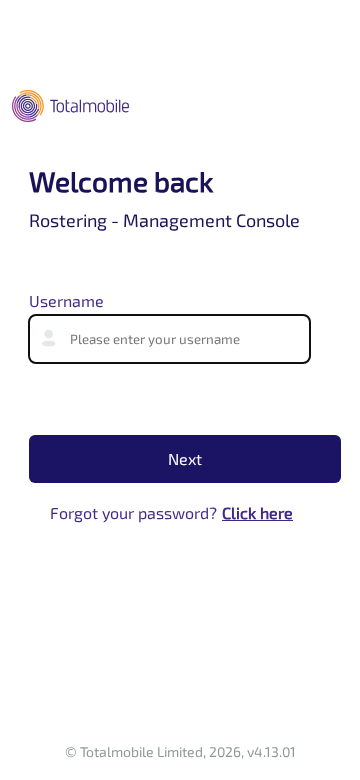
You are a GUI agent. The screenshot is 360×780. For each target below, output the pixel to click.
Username (66, 300)
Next (185, 458)
